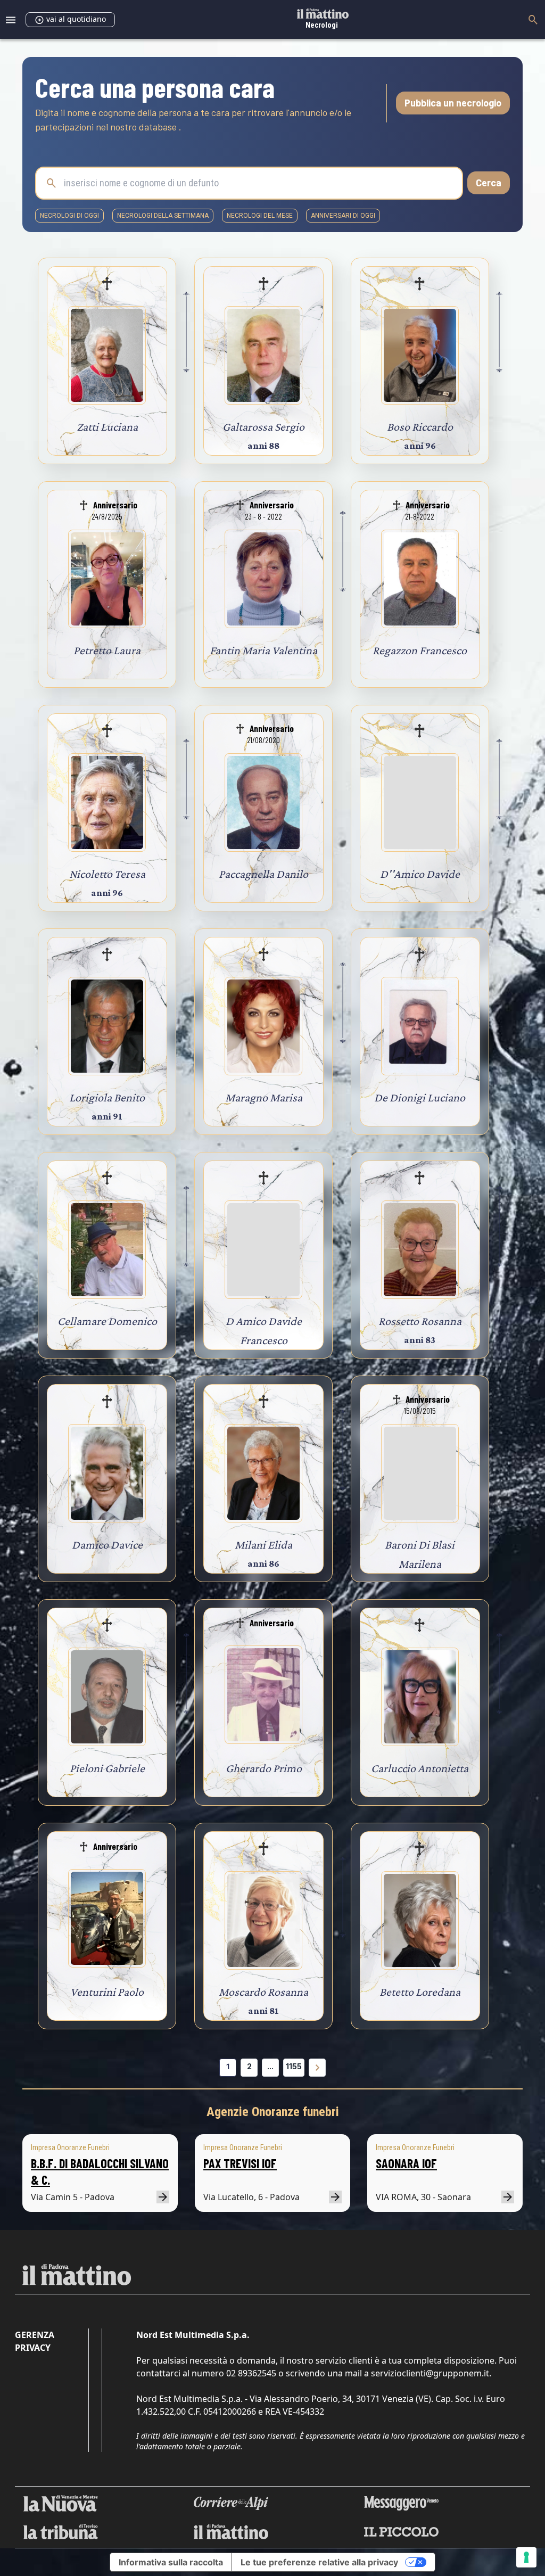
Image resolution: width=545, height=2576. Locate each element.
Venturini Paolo (107, 1992)
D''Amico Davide (420, 874)
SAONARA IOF (406, 2163)
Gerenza (35, 2335)
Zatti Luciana (107, 427)
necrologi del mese (260, 216)
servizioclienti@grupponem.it (430, 2373)
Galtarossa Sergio (263, 427)
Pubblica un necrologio (453, 103)
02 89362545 (251, 2373)
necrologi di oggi (69, 216)
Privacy (33, 2348)
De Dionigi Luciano (420, 1097)
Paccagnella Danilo (263, 874)
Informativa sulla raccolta (171, 2562)
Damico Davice (107, 1545)
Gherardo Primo (264, 1768)
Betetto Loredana (420, 1992)
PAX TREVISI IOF (240, 2163)
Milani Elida (263, 1545)
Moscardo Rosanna (263, 1992)
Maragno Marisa (264, 1097)
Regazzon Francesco (420, 650)
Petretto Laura (107, 650)
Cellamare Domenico (107, 1321)
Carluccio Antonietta (420, 1768)
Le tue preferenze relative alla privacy (319, 2562)
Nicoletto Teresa (107, 874)
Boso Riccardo (420, 427)
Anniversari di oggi (343, 216)
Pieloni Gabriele (107, 1768)
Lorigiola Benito (107, 1097)
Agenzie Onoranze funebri (273, 2112)
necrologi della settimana (163, 216)
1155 (294, 2066)
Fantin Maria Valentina (263, 650)
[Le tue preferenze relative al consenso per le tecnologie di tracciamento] (526, 2557)
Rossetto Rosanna (420, 1321)
